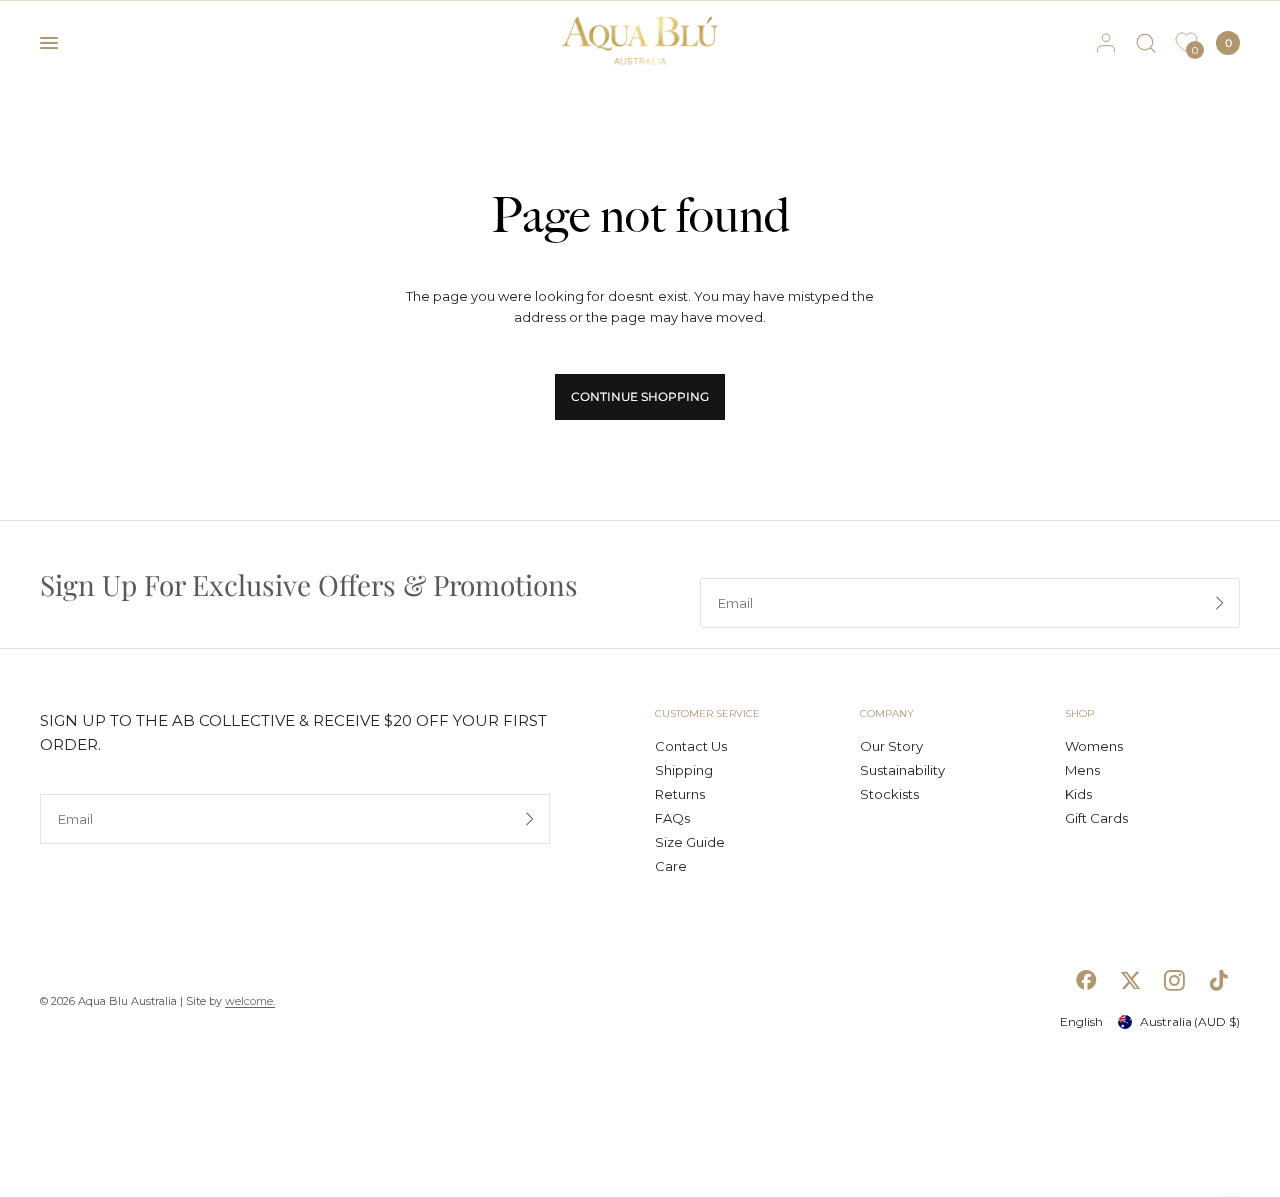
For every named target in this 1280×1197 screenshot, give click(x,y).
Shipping (684, 770)
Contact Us (691, 746)
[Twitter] (1130, 980)
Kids (1078, 794)
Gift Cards (1096, 818)
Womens (1094, 746)
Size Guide (690, 842)
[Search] (1146, 43)
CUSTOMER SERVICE (707, 714)
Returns (680, 794)
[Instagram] (1174, 980)
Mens (1082, 770)
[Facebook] (1086, 980)
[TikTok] (1218, 980)
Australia (1190, 1021)
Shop (1079, 714)
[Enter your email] (1220, 603)
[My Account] (1106, 43)
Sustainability (902, 770)
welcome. (250, 1001)
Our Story (891, 746)
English (1081, 1021)
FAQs (672, 818)
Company (887, 714)
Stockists (889, 794)
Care (671, 866)
